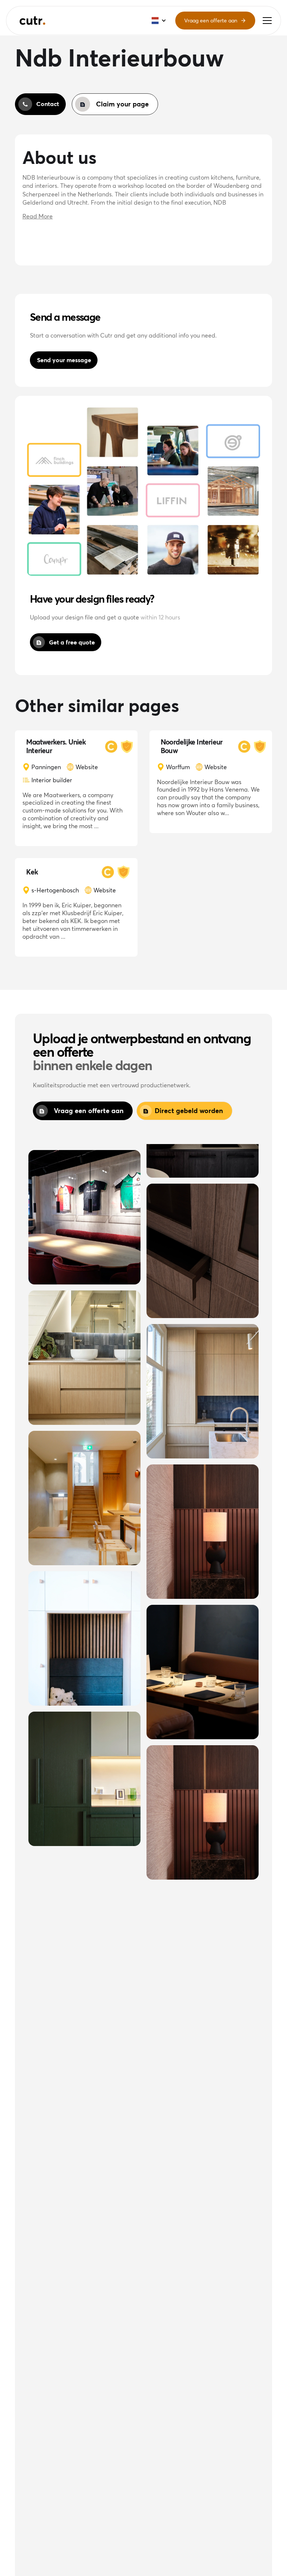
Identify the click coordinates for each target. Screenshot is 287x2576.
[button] (267, 21)
